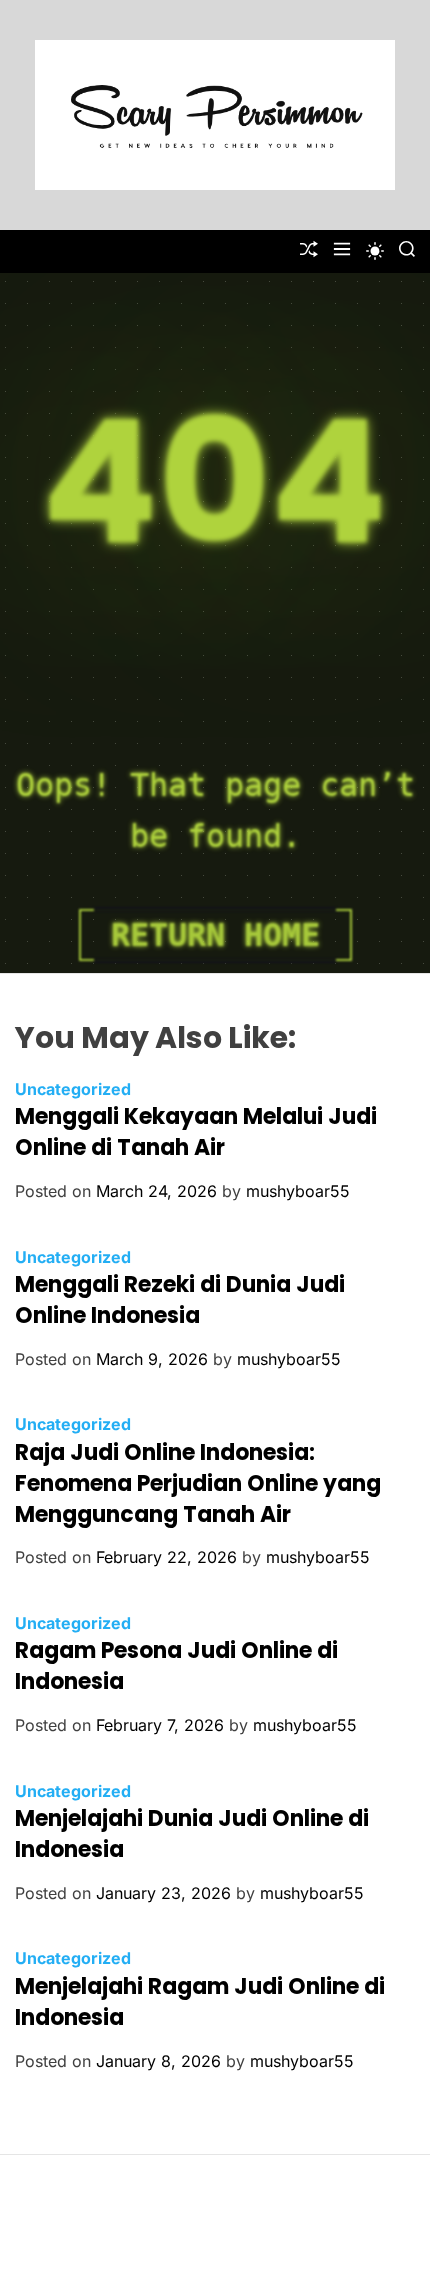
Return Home (215, 935)
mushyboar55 (298, 1191)
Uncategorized (73, 1089)
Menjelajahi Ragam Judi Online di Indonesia (200, 2002)
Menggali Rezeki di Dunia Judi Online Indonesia (180, 1300)
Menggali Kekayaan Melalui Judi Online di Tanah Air (196, 1132)
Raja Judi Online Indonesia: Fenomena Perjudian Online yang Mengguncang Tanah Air (198, 1483)
